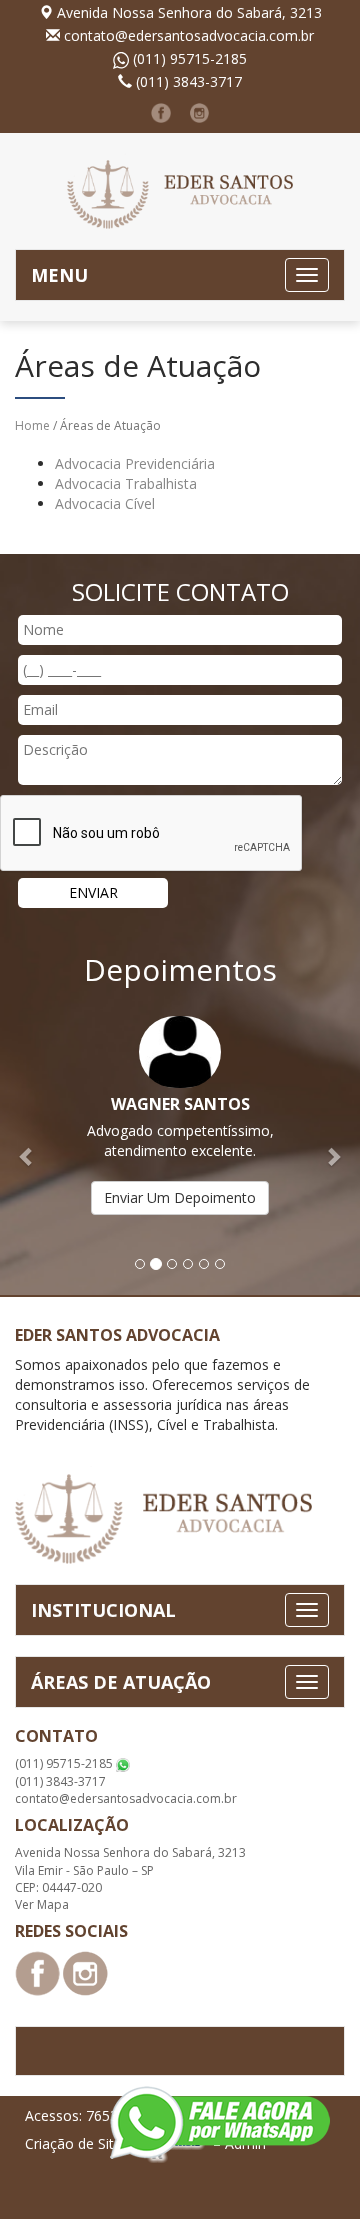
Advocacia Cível (105, 503)
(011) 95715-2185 (190, 58)
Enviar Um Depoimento (180, 1197)
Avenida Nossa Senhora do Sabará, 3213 (189, 12)
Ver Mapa (42, 1904)
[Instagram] (200, 112)
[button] (27, 1145)
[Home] (180, 189)
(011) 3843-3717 (189, 81)
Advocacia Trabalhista (126, 483)
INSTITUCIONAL (103, 1610)
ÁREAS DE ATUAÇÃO (121, 1682)
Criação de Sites (77, 2142)
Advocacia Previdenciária (135, 463)
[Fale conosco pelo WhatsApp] (220, 2122)
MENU (59, 275)
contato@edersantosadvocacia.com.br (189, 35)
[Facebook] (161, 112)
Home (32, 425)
